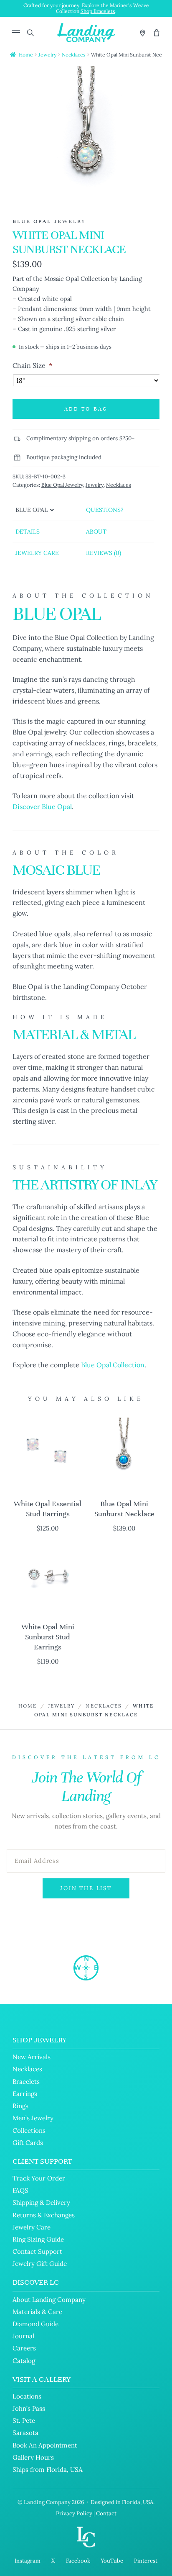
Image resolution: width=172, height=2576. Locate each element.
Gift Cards (28, 2143)
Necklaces (74, 55)
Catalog (24, 2361)
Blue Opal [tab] (32, 510)
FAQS (20, 2190)
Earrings (25, 2094)
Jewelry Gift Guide (40, 2264)
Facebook (78, 2561)
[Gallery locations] (143, 33)
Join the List (86, 1888)
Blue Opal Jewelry (62, 485)
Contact (106, 2513)
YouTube (112, 2561)
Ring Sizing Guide (38, 2239)
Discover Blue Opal (42, 806)
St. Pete (24, 2421)
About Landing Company (49, 2300)
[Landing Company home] (86, 1968)
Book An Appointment (45, 2445)
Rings (20, 2106)
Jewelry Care (32, 2227)
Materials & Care (37, 2312)
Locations (27, 2396)
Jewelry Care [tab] (37, 553)
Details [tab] (28, 532)
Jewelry (47, 55)
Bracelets (26, 2082)
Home (26, 55)
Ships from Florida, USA (48, 2469)
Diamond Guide (35, 2324)
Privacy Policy (74, 2513)
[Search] (30, 33)
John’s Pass (29, 2408)
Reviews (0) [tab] (104, 553)
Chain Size (32, 365)
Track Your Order (39, 2178)
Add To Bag (86, 409)
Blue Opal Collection (113, 1365)
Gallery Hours (33, 2457)
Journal (23, 2336)
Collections (29, 2130)
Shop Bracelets (98, 11)
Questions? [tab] (105, 510)
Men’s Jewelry (33, 2118)
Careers (24, 2348)
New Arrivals (32, 2057)
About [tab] (96, 532)
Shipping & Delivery (41, 2202)
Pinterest (146, 2561)
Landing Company (47, 2502)
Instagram (28, 2561)
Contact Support (37, 2251)
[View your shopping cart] (157, 33)
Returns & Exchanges (44, 2215)
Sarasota (25, 2433)
